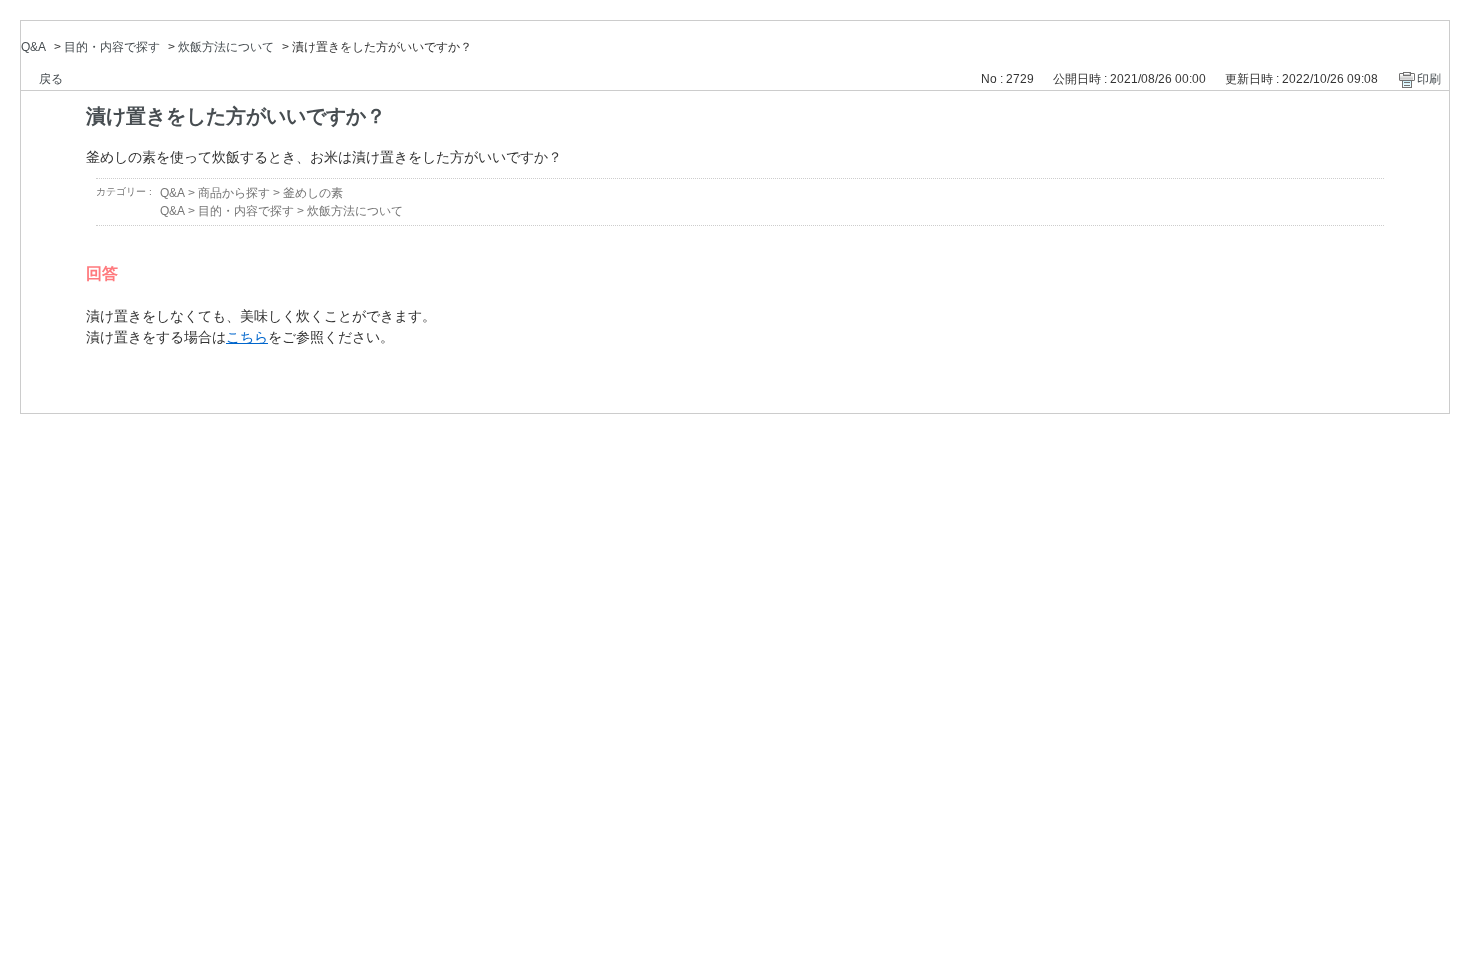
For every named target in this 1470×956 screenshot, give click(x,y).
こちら (247, 337)
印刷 (1429, 79)
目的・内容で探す (112, 47)
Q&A (33, 47)
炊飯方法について (226, 47)
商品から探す (234, 193)
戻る (51, 79)
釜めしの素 (313, 193)
